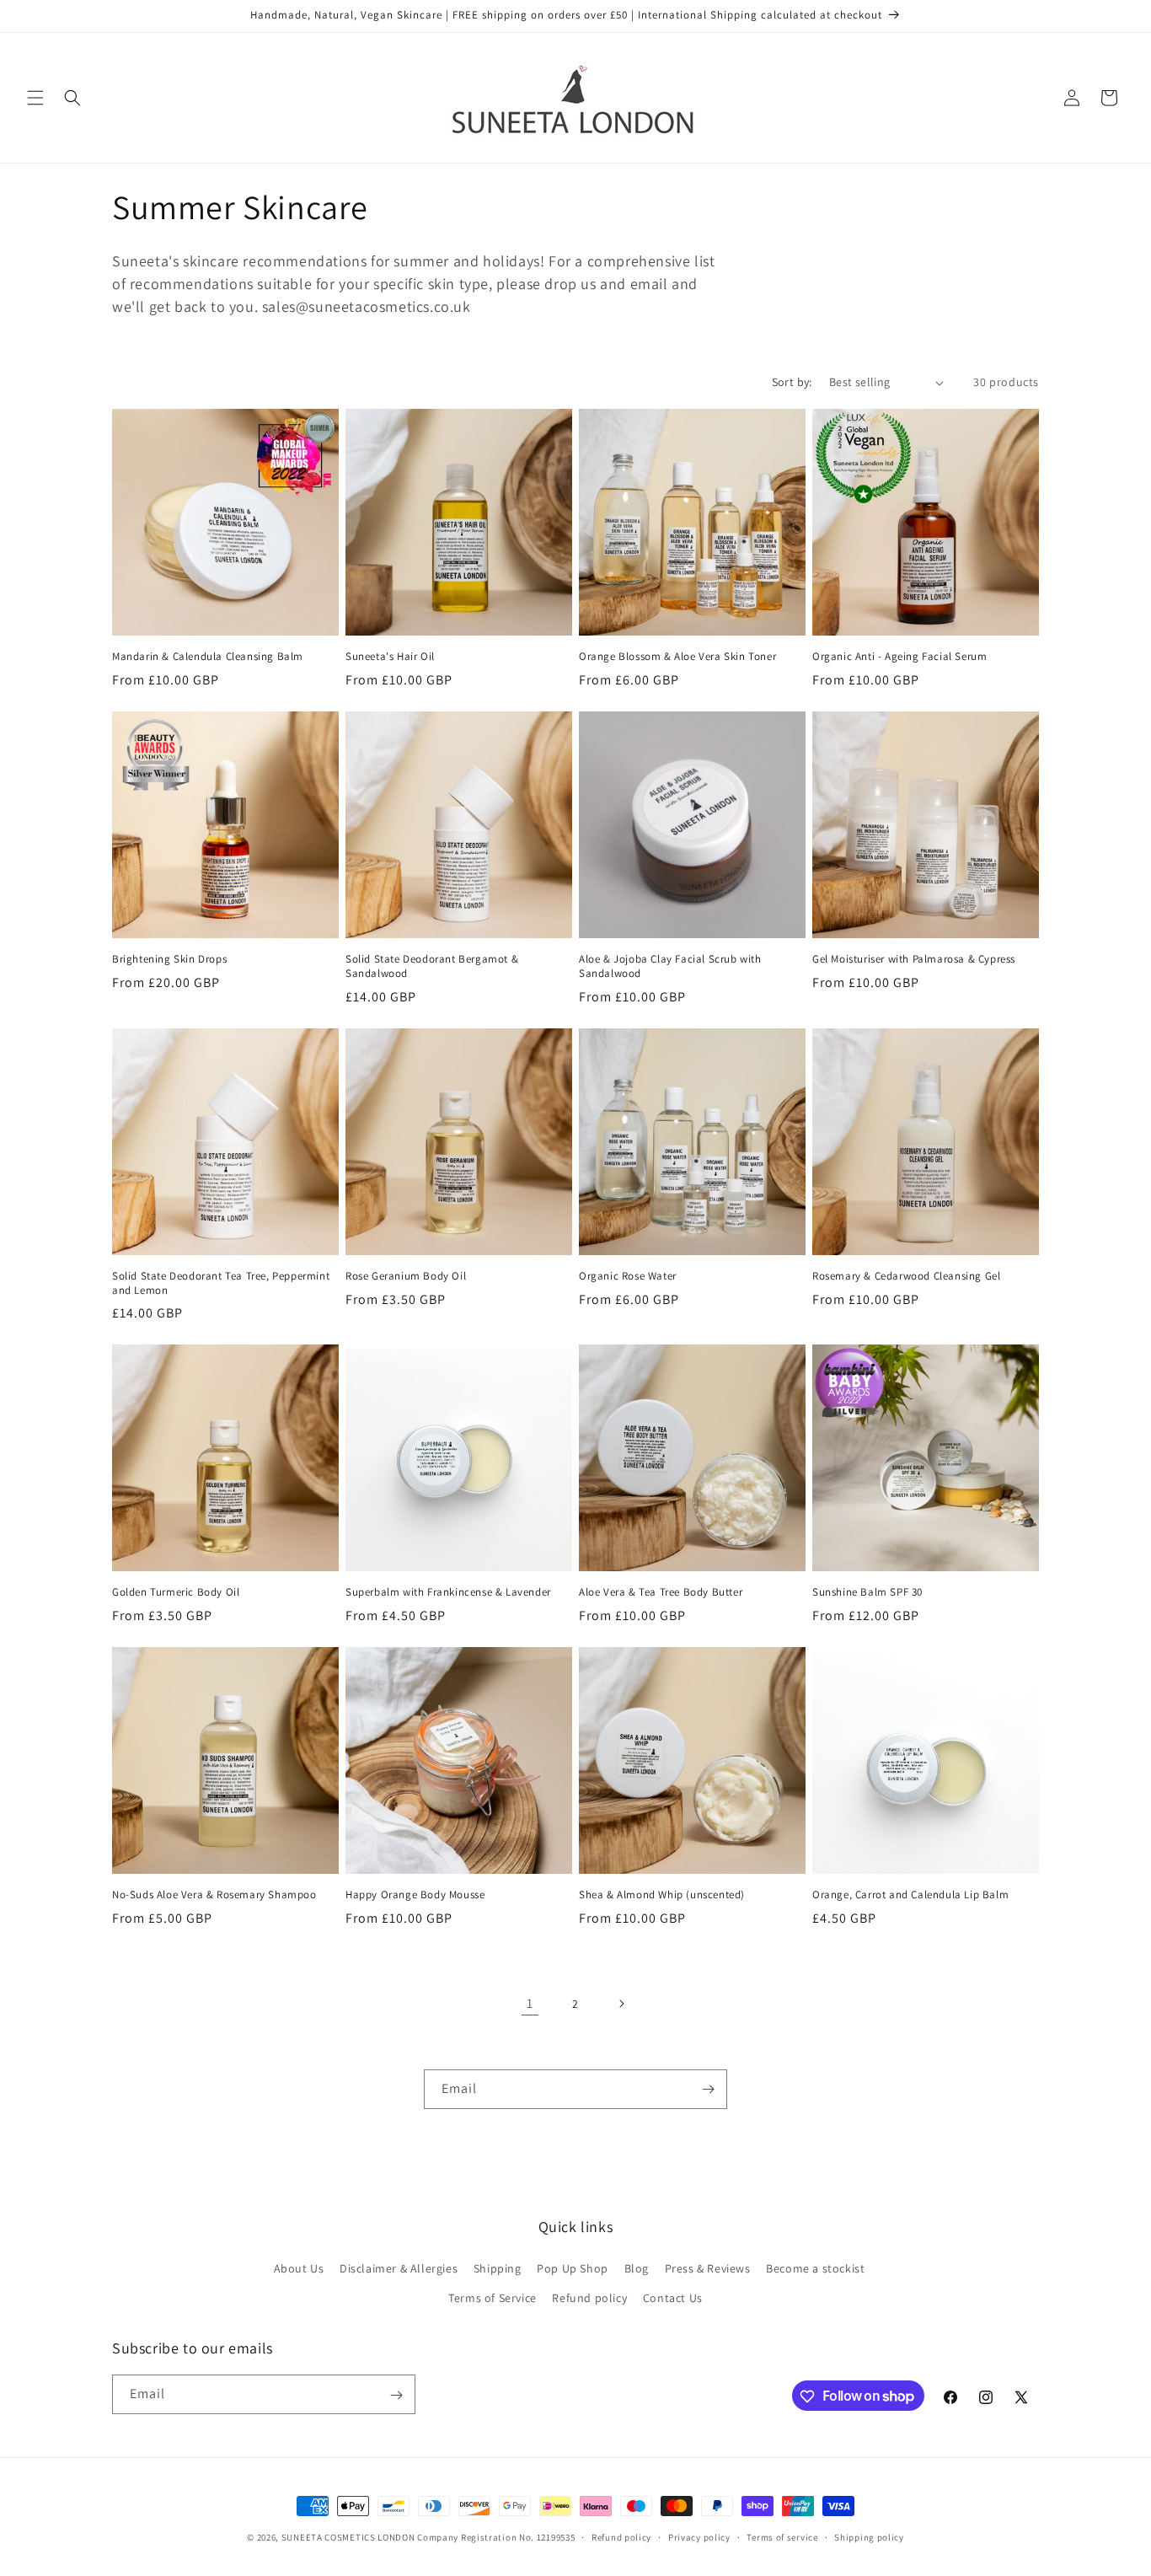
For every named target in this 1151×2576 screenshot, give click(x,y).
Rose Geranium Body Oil (406, 1276)
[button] (35, 98)
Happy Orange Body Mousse (415, 1895)
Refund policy (589, 2298)
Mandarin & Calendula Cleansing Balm (208, 657)
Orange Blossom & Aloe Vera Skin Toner (677, 657)
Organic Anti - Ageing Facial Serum (899, 657)
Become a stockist (815, 2268)
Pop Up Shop (573, 2268)
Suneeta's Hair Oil (390, 657)
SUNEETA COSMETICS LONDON (348, 2537)
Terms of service (782, 2536)
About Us (299, 2268)
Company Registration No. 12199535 (496, 2537)
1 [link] (530, 2003)
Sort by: (792, 382)
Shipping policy (869, 2536)
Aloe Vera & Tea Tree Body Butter (661, 1592)
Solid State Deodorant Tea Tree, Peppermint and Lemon (221, 1283)
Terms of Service (493, 2298)
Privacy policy (699, 2536)
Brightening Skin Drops (169, 959)
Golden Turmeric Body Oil (176, 1592)
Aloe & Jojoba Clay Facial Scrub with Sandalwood (670, 966)
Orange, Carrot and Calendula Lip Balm (910, 1895)
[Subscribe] (708, 2089)
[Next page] (621, 2004)
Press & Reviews (708, 2268)
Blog (637, 2268)
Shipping (498, 2268)
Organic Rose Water (628, 1276)
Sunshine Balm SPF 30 (867, 1592)
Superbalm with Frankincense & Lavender (448, 1592)
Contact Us (673, 2298)
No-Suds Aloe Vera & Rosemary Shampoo (214, 1895)
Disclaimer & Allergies (399, 2268)
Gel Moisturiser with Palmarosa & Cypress (914, 959)
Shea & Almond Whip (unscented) (662, 1895)
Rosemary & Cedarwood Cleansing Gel (906, 1276)
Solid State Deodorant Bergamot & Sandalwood (432, 966)
